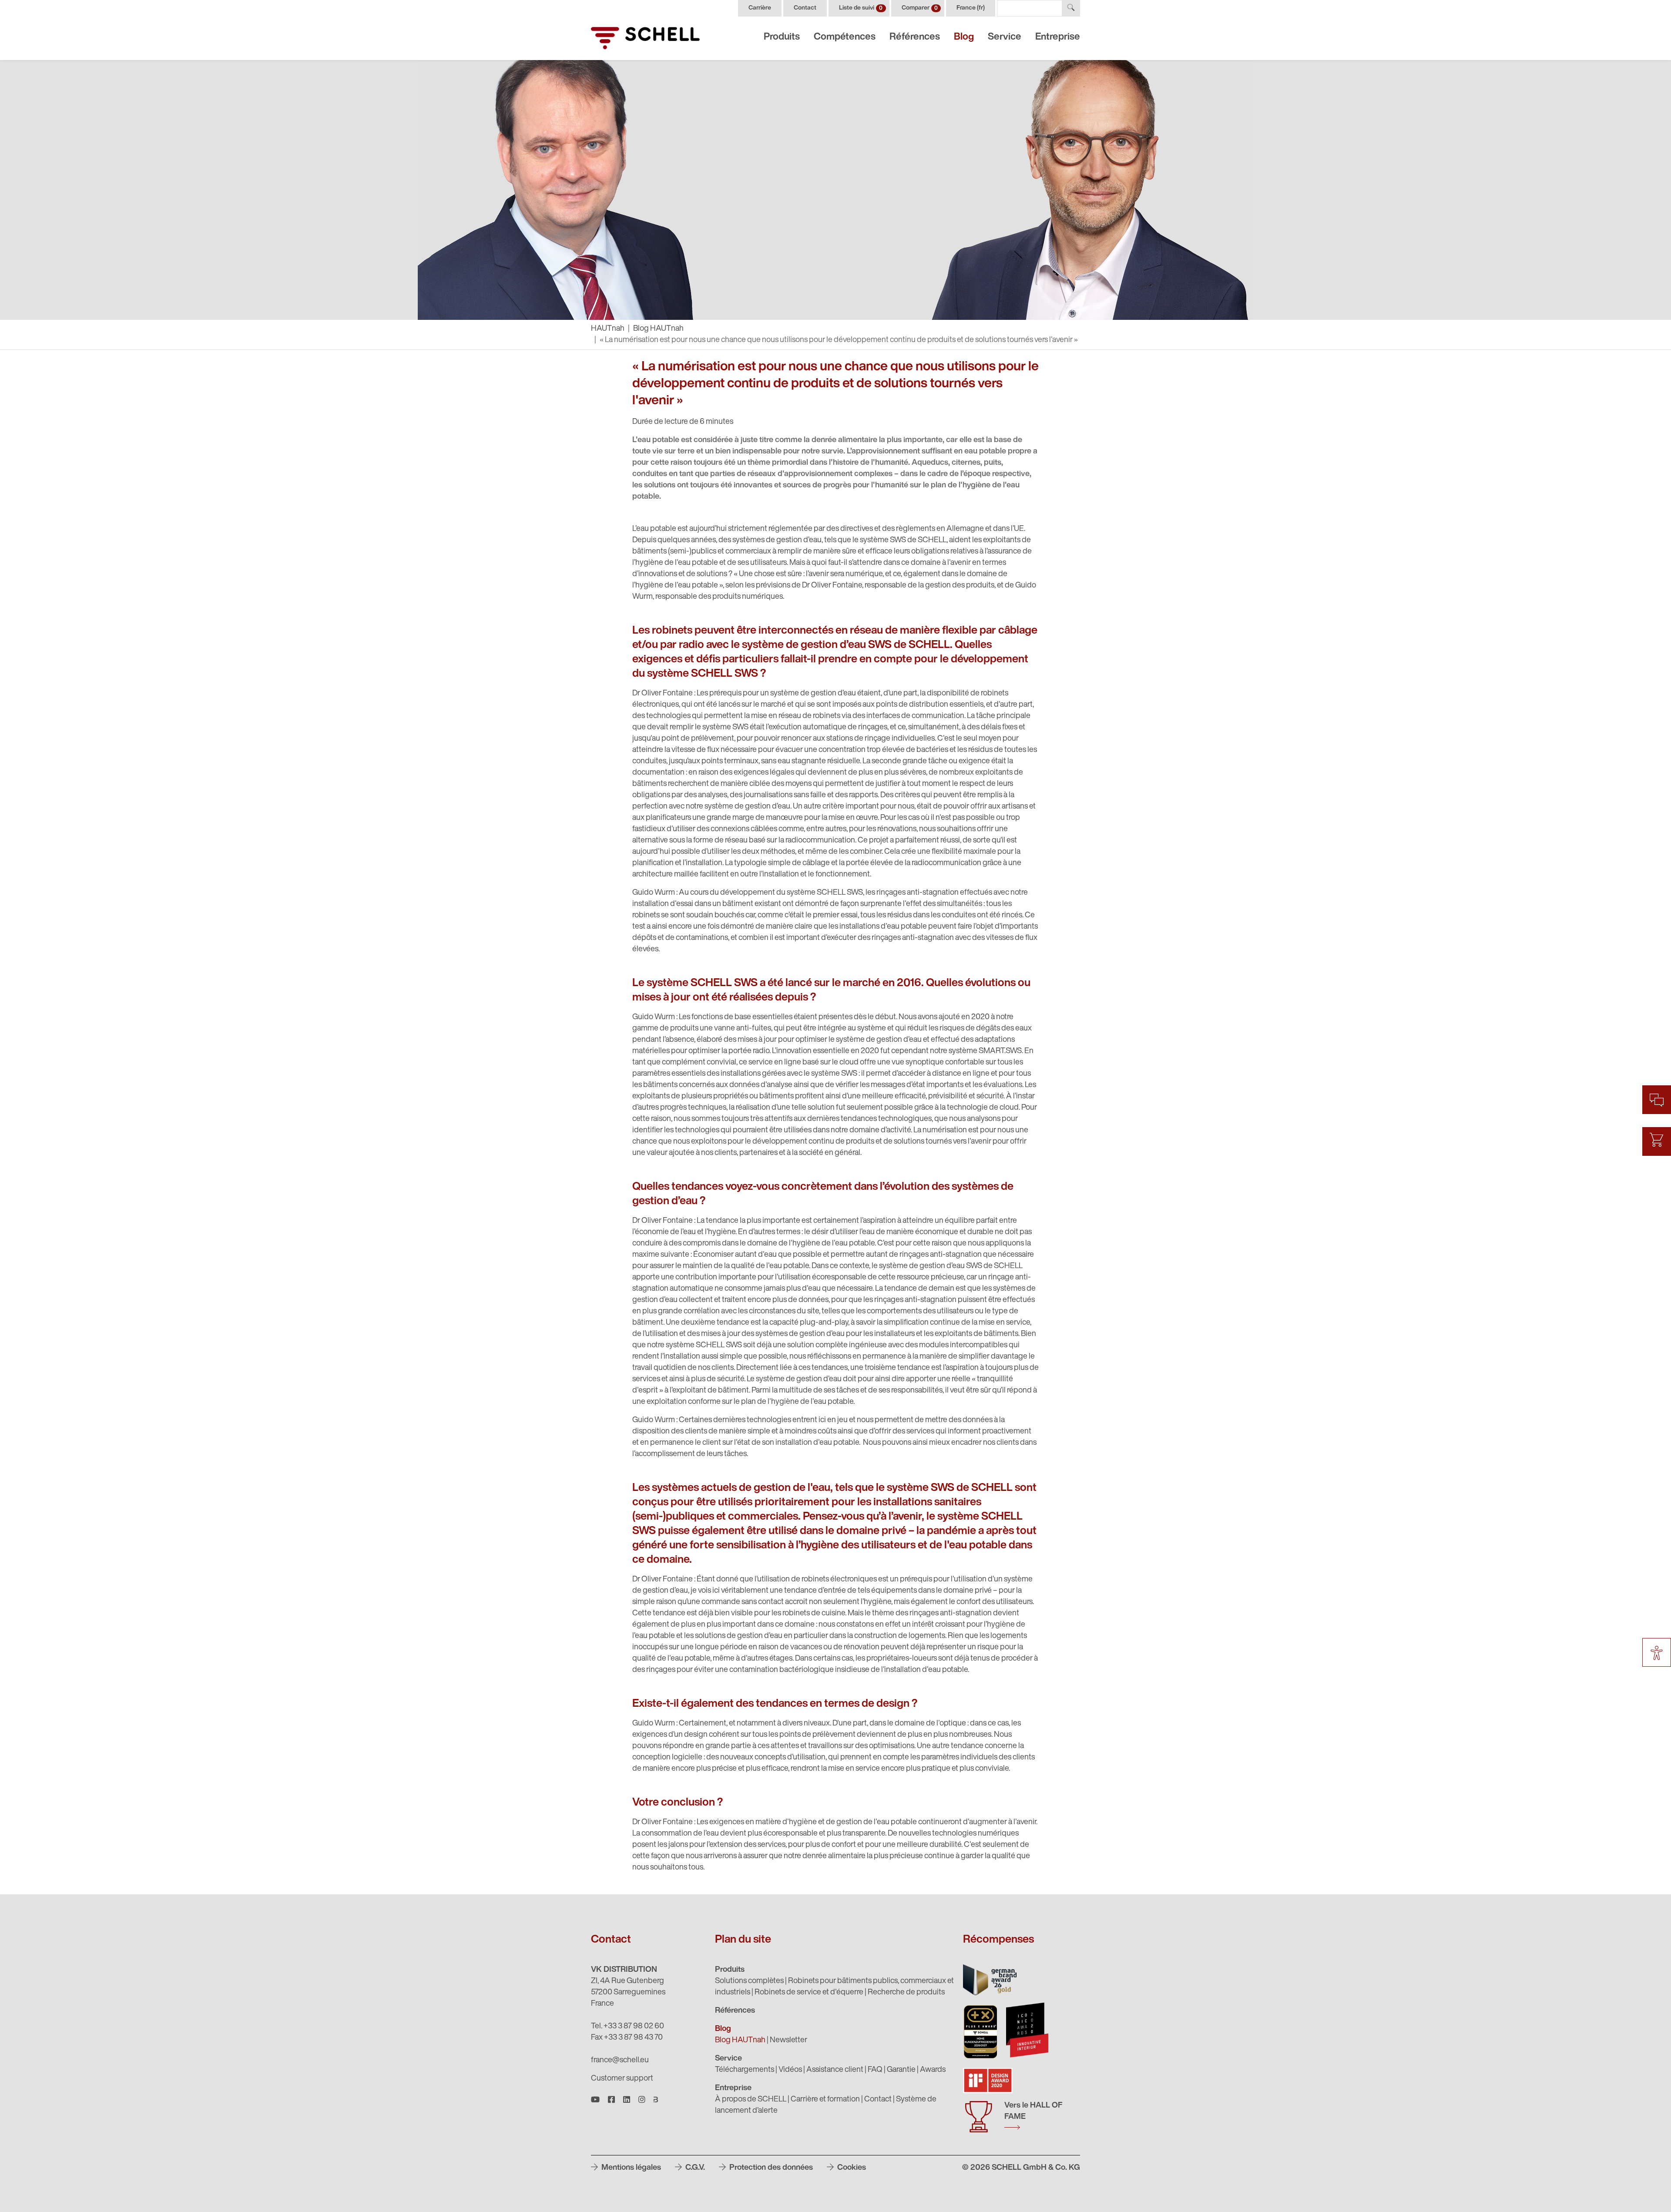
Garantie (901, 2070)
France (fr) (971, 8)
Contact (805, 8)
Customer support (622, 2079)
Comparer (920, 8)
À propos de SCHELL (751, 2100)
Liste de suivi (861, 8)
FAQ (875, 2070)
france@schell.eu (620, 2061)
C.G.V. (694, 2168)
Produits (782, 37)
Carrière (760, 8)
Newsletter (789, 2041)
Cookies (851, 2168)
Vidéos (790, 2070)
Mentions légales (630, 2168)
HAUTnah (608, 329)
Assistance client (835, 2070)
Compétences (845, 37)
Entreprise (1058, 37)
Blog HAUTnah (658, 329)
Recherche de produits (906, 1993)
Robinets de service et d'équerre (809, 1993)
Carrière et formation (825, 2100)
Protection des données (770, 2168)
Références (915, 37)
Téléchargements (745, 2070)
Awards (933, 2070)
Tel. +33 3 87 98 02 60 (627, 2027)
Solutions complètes (749, 1981)
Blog (964, 37)
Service (1005, 37)
